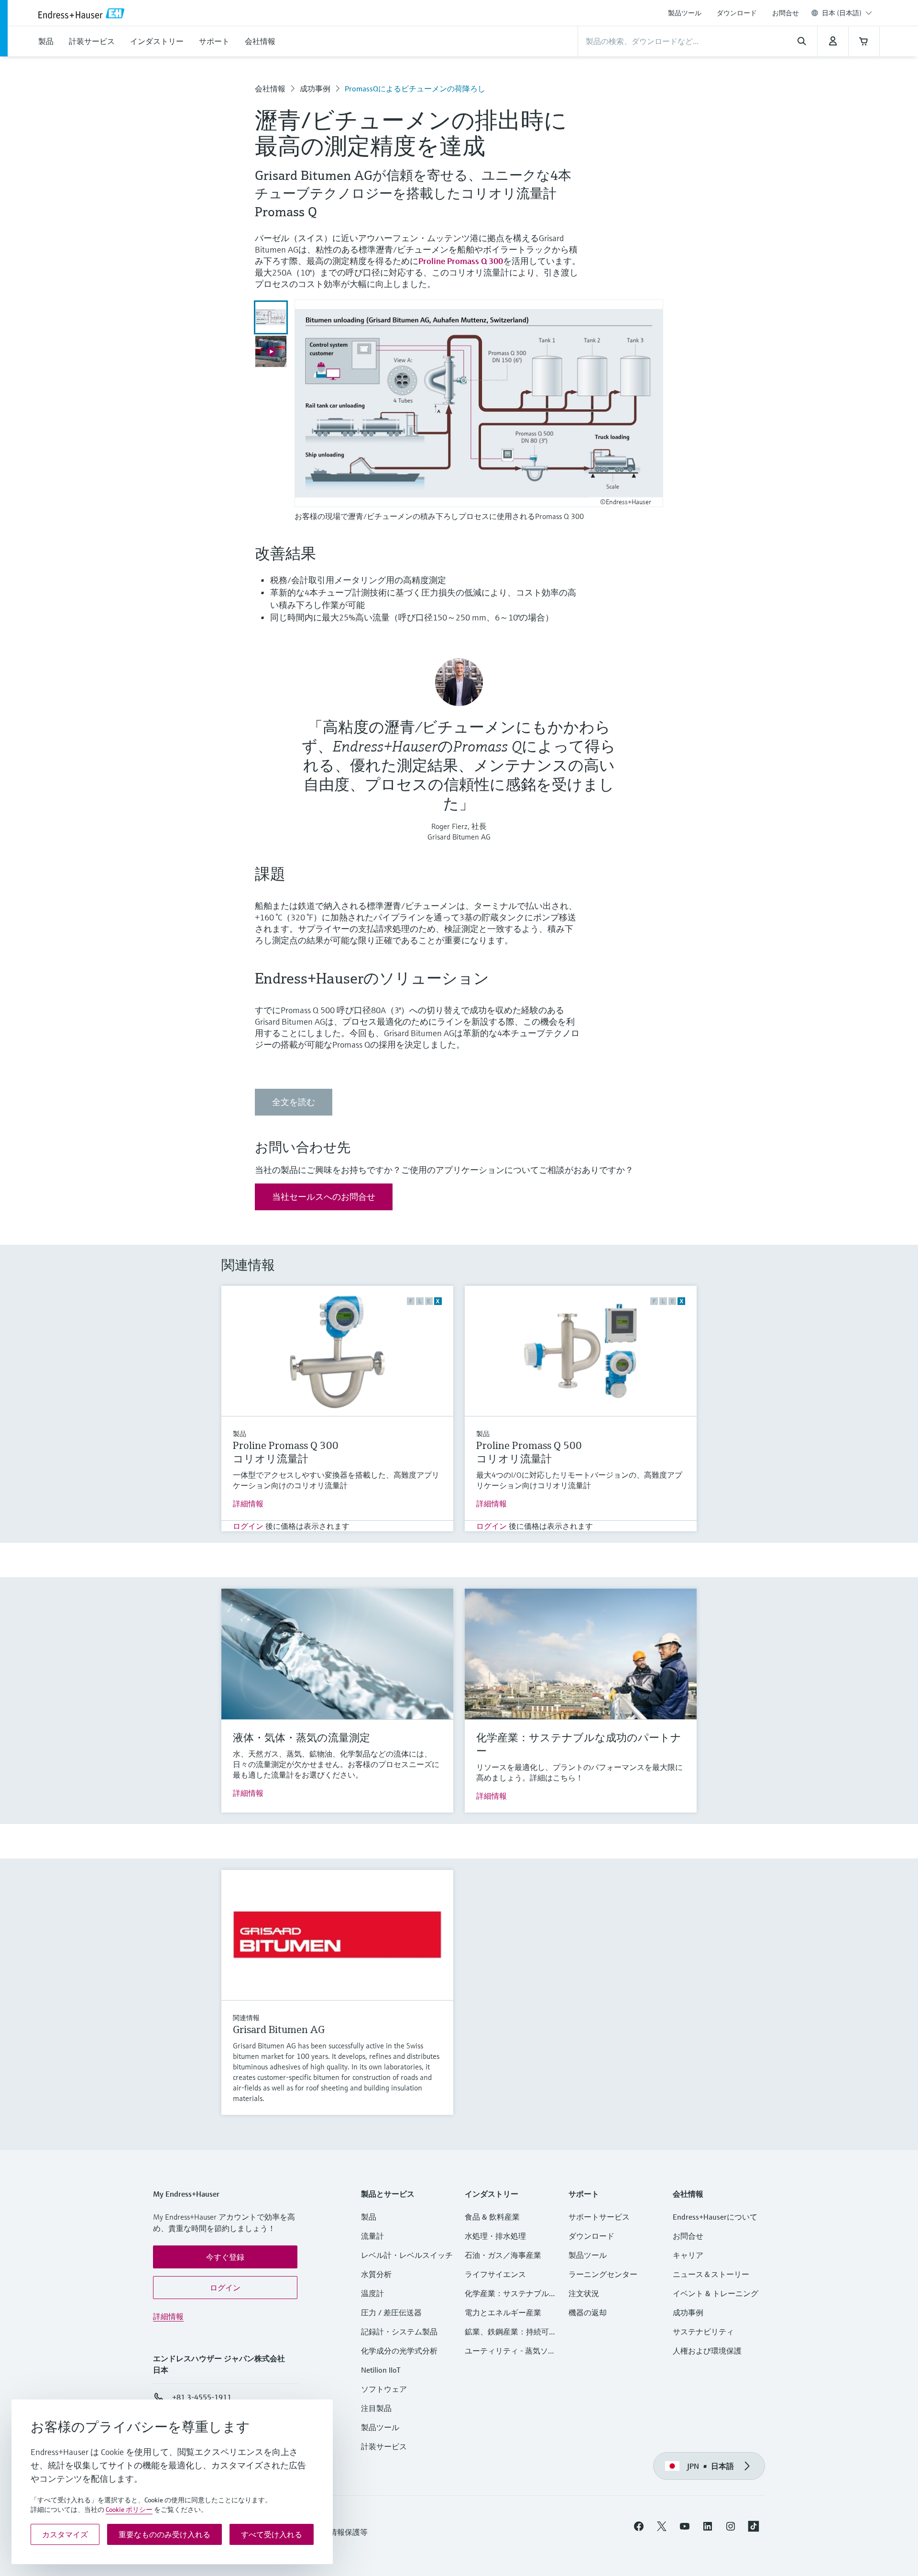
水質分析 (376, 2274)
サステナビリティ (703, 2332)
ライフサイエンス (495, 2274)
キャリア (688, 2255)
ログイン (248, 1526)
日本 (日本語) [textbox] (842, 13)
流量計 (372, 2236)
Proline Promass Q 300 (461, 261)
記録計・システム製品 (399, 2332)
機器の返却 (588, 2312)
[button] (225, 2257)
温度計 (372, 2293)
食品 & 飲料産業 (492, 2217)
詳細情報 (248, 1504)
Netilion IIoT (381, 2370)
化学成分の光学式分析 (399, 2351)
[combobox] (847, 13)
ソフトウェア (384, 2389)
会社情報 (270, 88)
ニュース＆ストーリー (711, 2274)
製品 (240, 1434)
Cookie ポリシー (129, 2510)
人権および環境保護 (707, 2351)
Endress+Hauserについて (715, 2217)
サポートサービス (599, 2217)
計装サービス (384, 2446)
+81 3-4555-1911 (202, 2397)
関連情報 (246, 2018)
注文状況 (584, 2293)
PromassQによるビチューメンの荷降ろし (415, 88)
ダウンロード (737, 13)
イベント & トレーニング (716, 2293)
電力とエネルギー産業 (503, 2312)
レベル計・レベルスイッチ (407, 2255)
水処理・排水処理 (495, 2236)
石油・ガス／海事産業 (503, 2255)
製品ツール (685, 13)
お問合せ (786, 13)
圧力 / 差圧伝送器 (391, 2312)
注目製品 (376, 2408)
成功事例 (315, 88)
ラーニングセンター (603, 2274)
